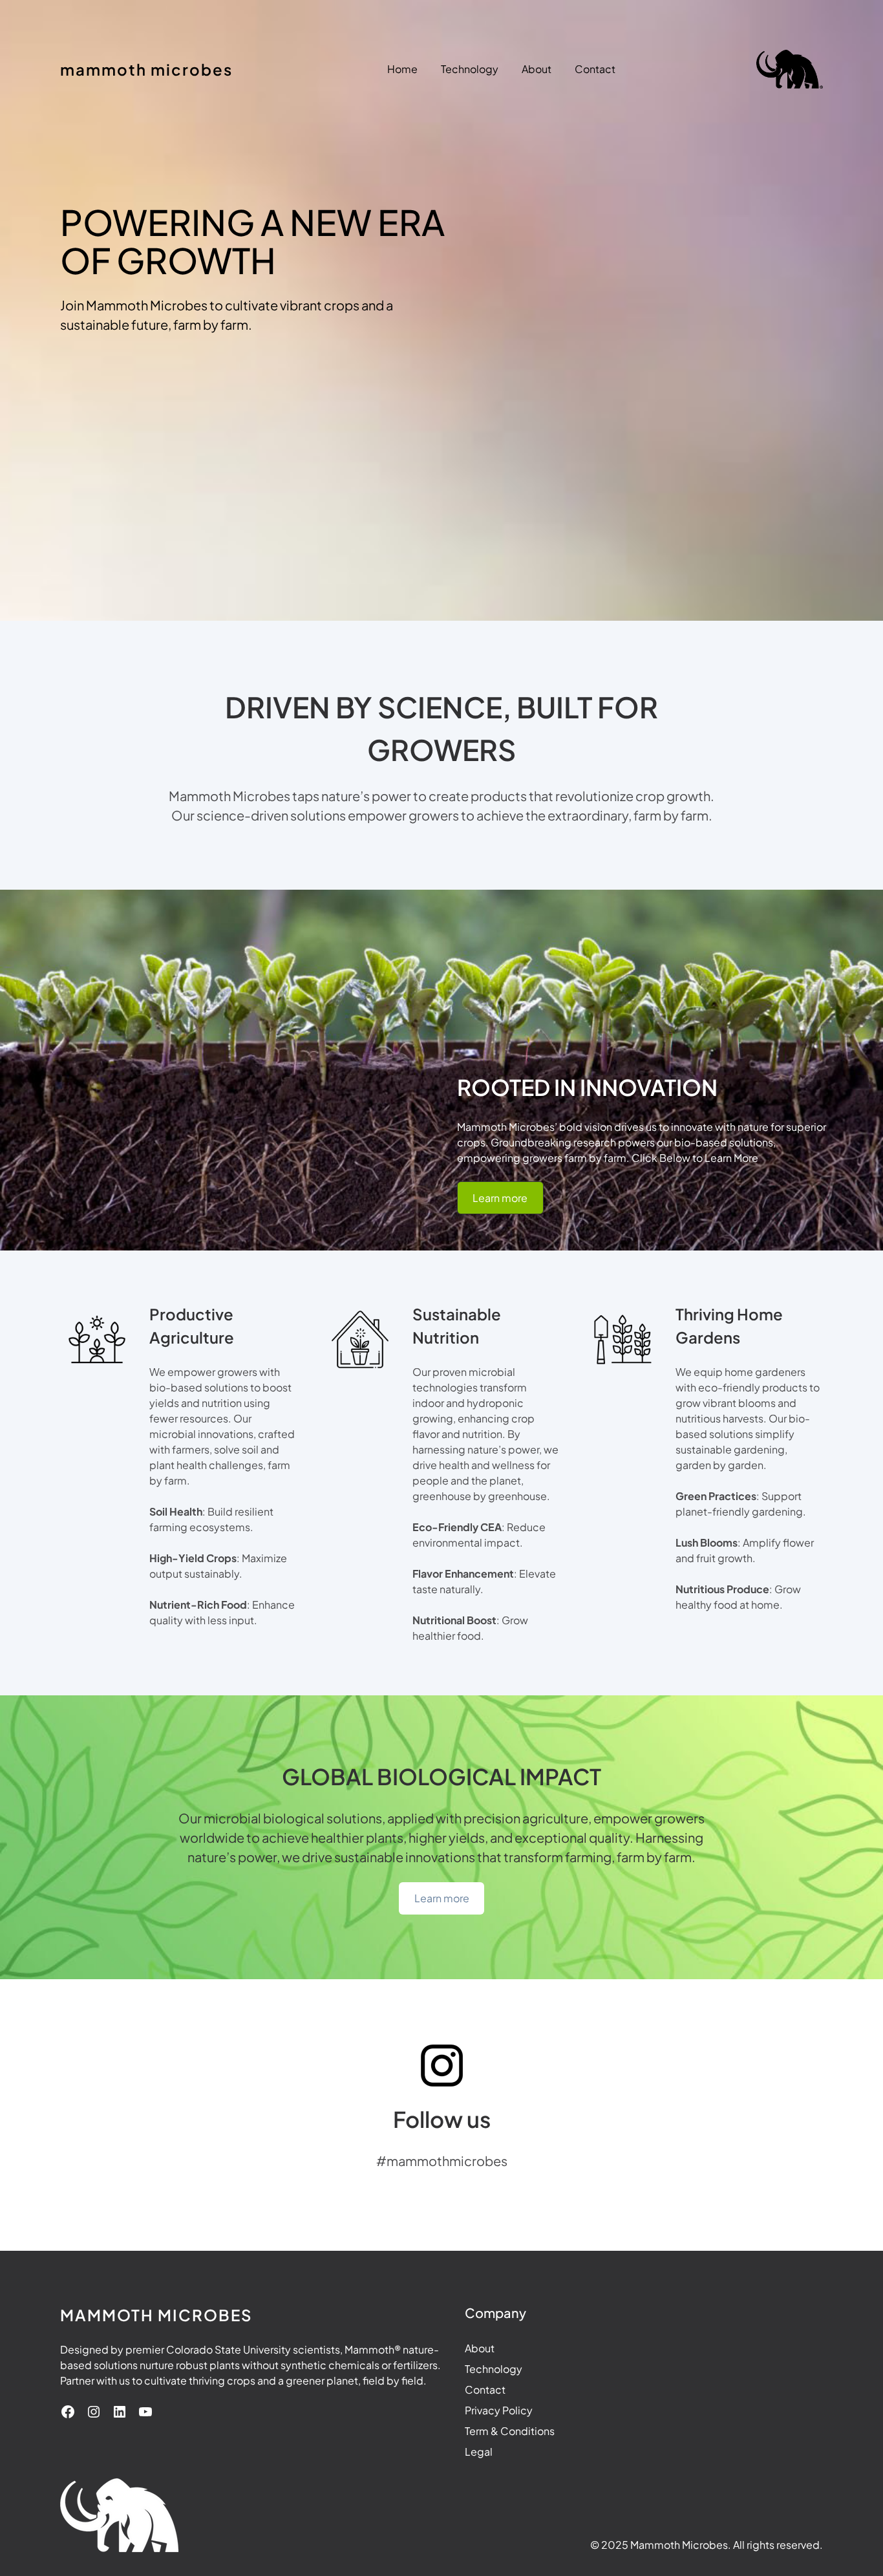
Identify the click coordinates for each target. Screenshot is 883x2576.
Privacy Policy (499, 2410)
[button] (500, 1198)
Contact (485, 2389)
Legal (479, 2452)
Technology (494, 2369)
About (480, 2348)
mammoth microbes (146, 69)
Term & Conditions (510, 2431)
